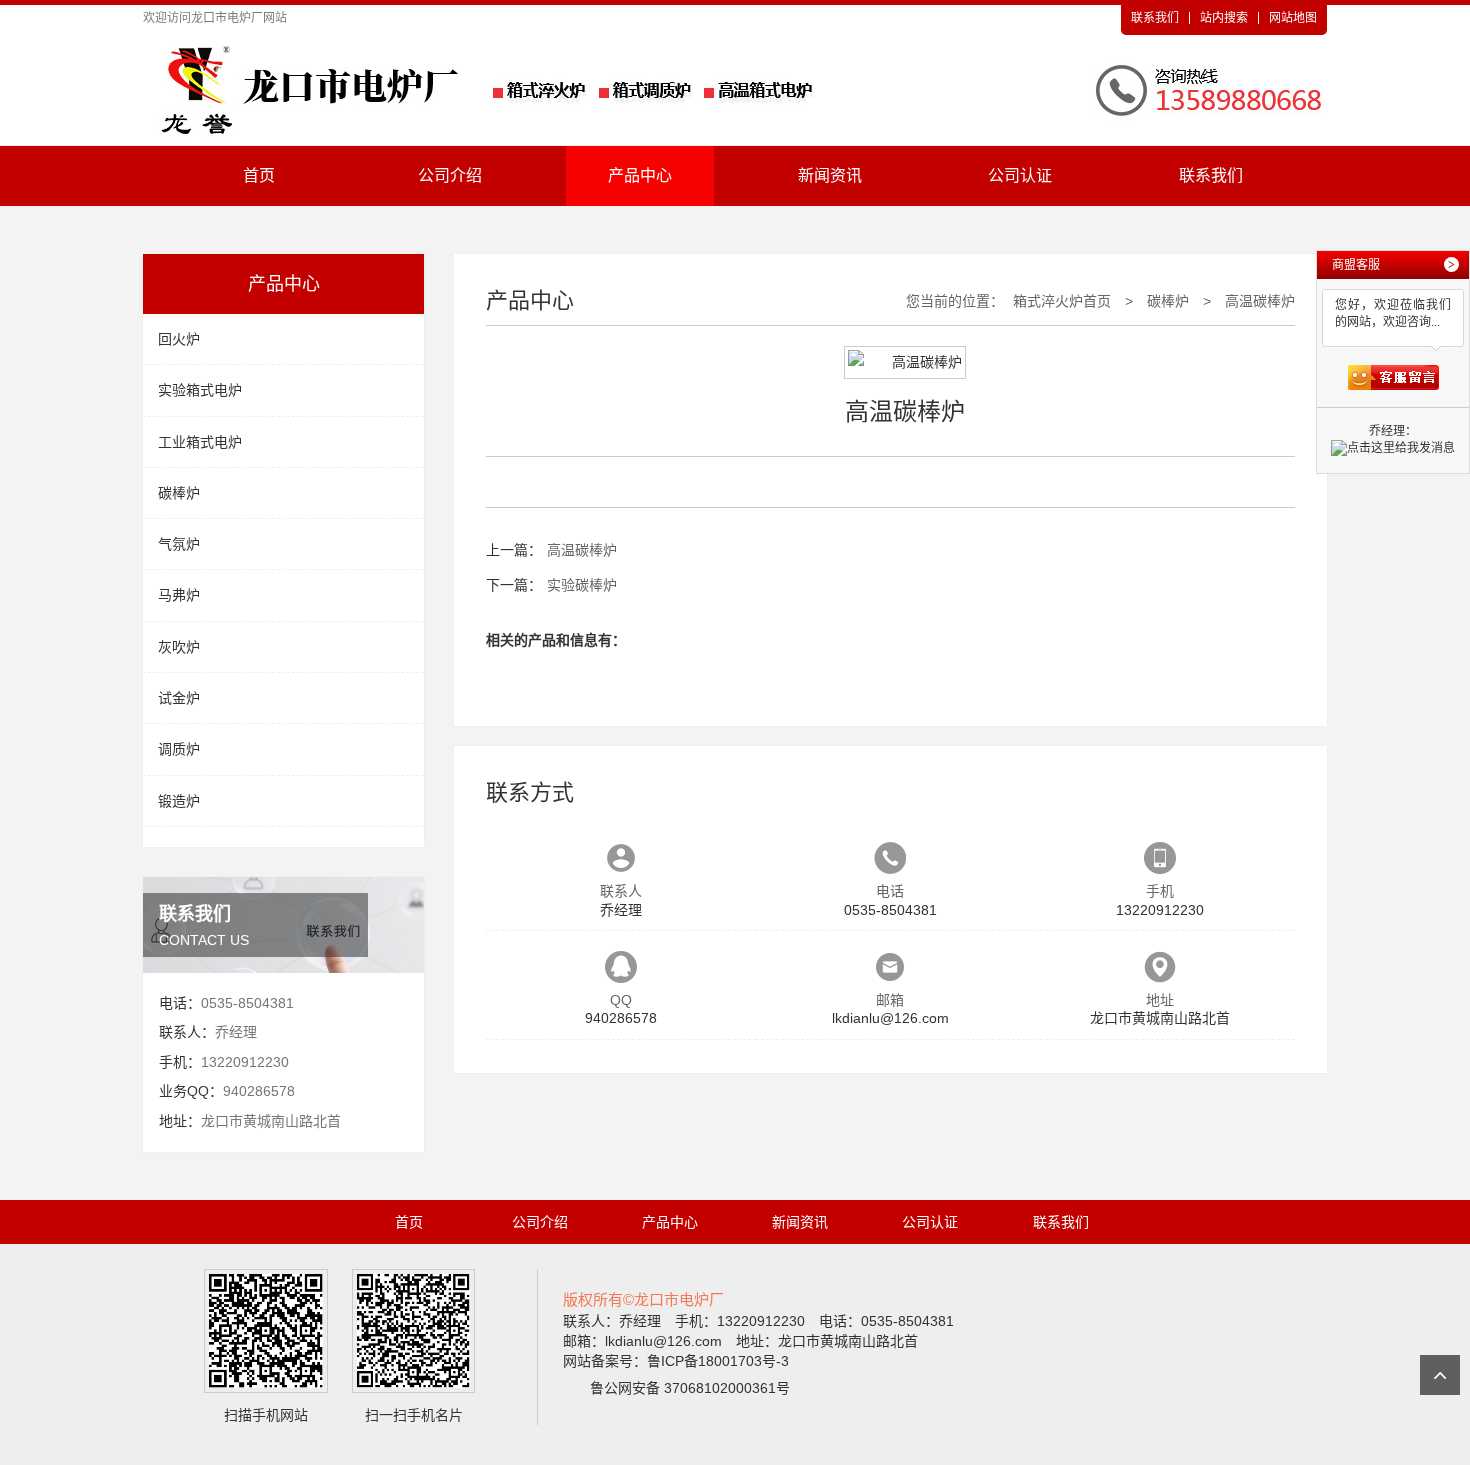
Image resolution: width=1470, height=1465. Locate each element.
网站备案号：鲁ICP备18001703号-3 (676, 1361)
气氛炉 (179, 544)
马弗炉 (179, 595)
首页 (259, 175)
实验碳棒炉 (582, 585)
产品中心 (640, 175)
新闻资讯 (830, 175)
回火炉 (179, 339)
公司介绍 (450, 175)
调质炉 (179, 749)
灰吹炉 (179, 647)
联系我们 (1155, 18)
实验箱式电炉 (200, 390)
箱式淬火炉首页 (1062, 301)
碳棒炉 (179, 493)
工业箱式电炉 (200, 442)
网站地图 (1293, 18)
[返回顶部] (1440, 1375)
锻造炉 (179, 801)
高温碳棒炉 (1260, 301)
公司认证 (1020, 175)
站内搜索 (1224, 18)
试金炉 (179, 698)
